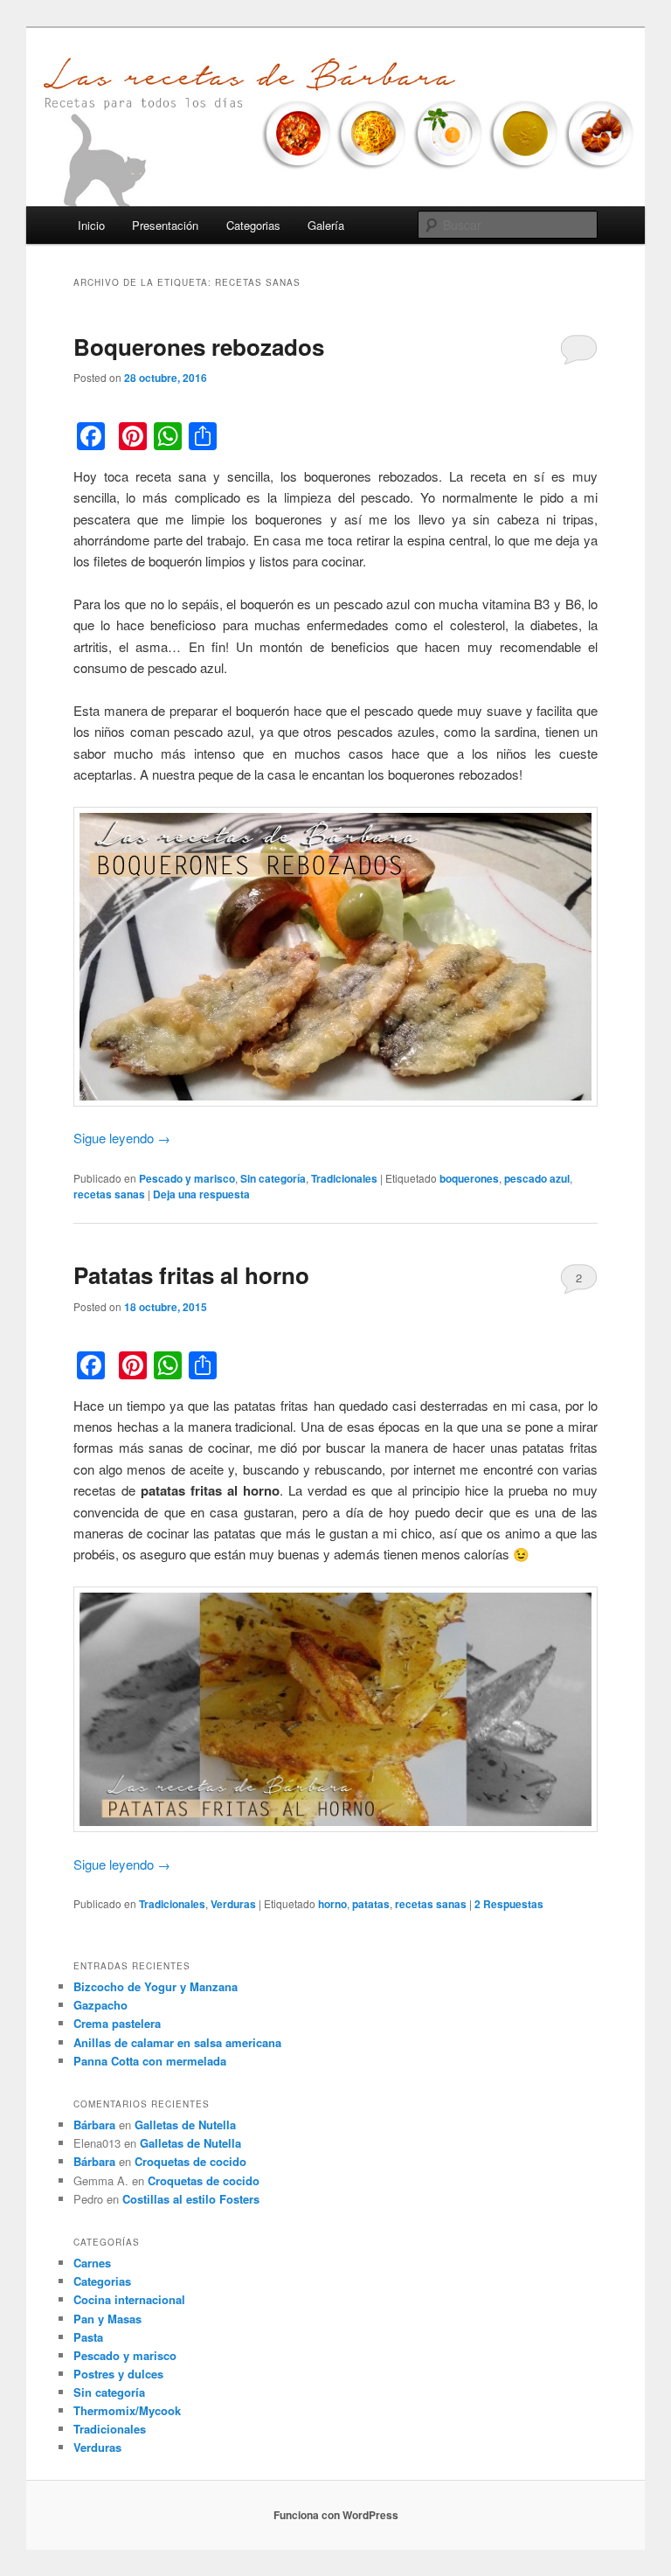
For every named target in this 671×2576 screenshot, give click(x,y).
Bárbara (94, 2125)
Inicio (91, 225)
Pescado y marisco (187, 1178)
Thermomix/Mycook (127, 2410)
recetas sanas (109, 1194)
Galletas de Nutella (185, 2125)
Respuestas (509, 1904)
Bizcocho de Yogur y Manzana (156, 1986)
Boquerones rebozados (199, 347)
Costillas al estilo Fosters (191, 2199)
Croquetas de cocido (190, 2161)
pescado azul (537, 1178)
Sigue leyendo (122, 1138)
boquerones (469, 1178)
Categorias (253, 225)
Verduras (233, 1904)
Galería (326, 225)
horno (332, 1904)
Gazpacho (100, 2005)
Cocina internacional (129, 2299)
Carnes (92, 2263)
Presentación (165, 225)
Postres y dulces (118, 2374)
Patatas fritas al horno (191, 1275)
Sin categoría (273, 1178)
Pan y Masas (107, 2319)
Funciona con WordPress (336, 2515)
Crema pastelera (117, 2023)
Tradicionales (344, 1178)
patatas (371, 1904)
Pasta (88, 2337)
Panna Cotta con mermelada (150, 2061)
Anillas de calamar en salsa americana (177, 2042)
